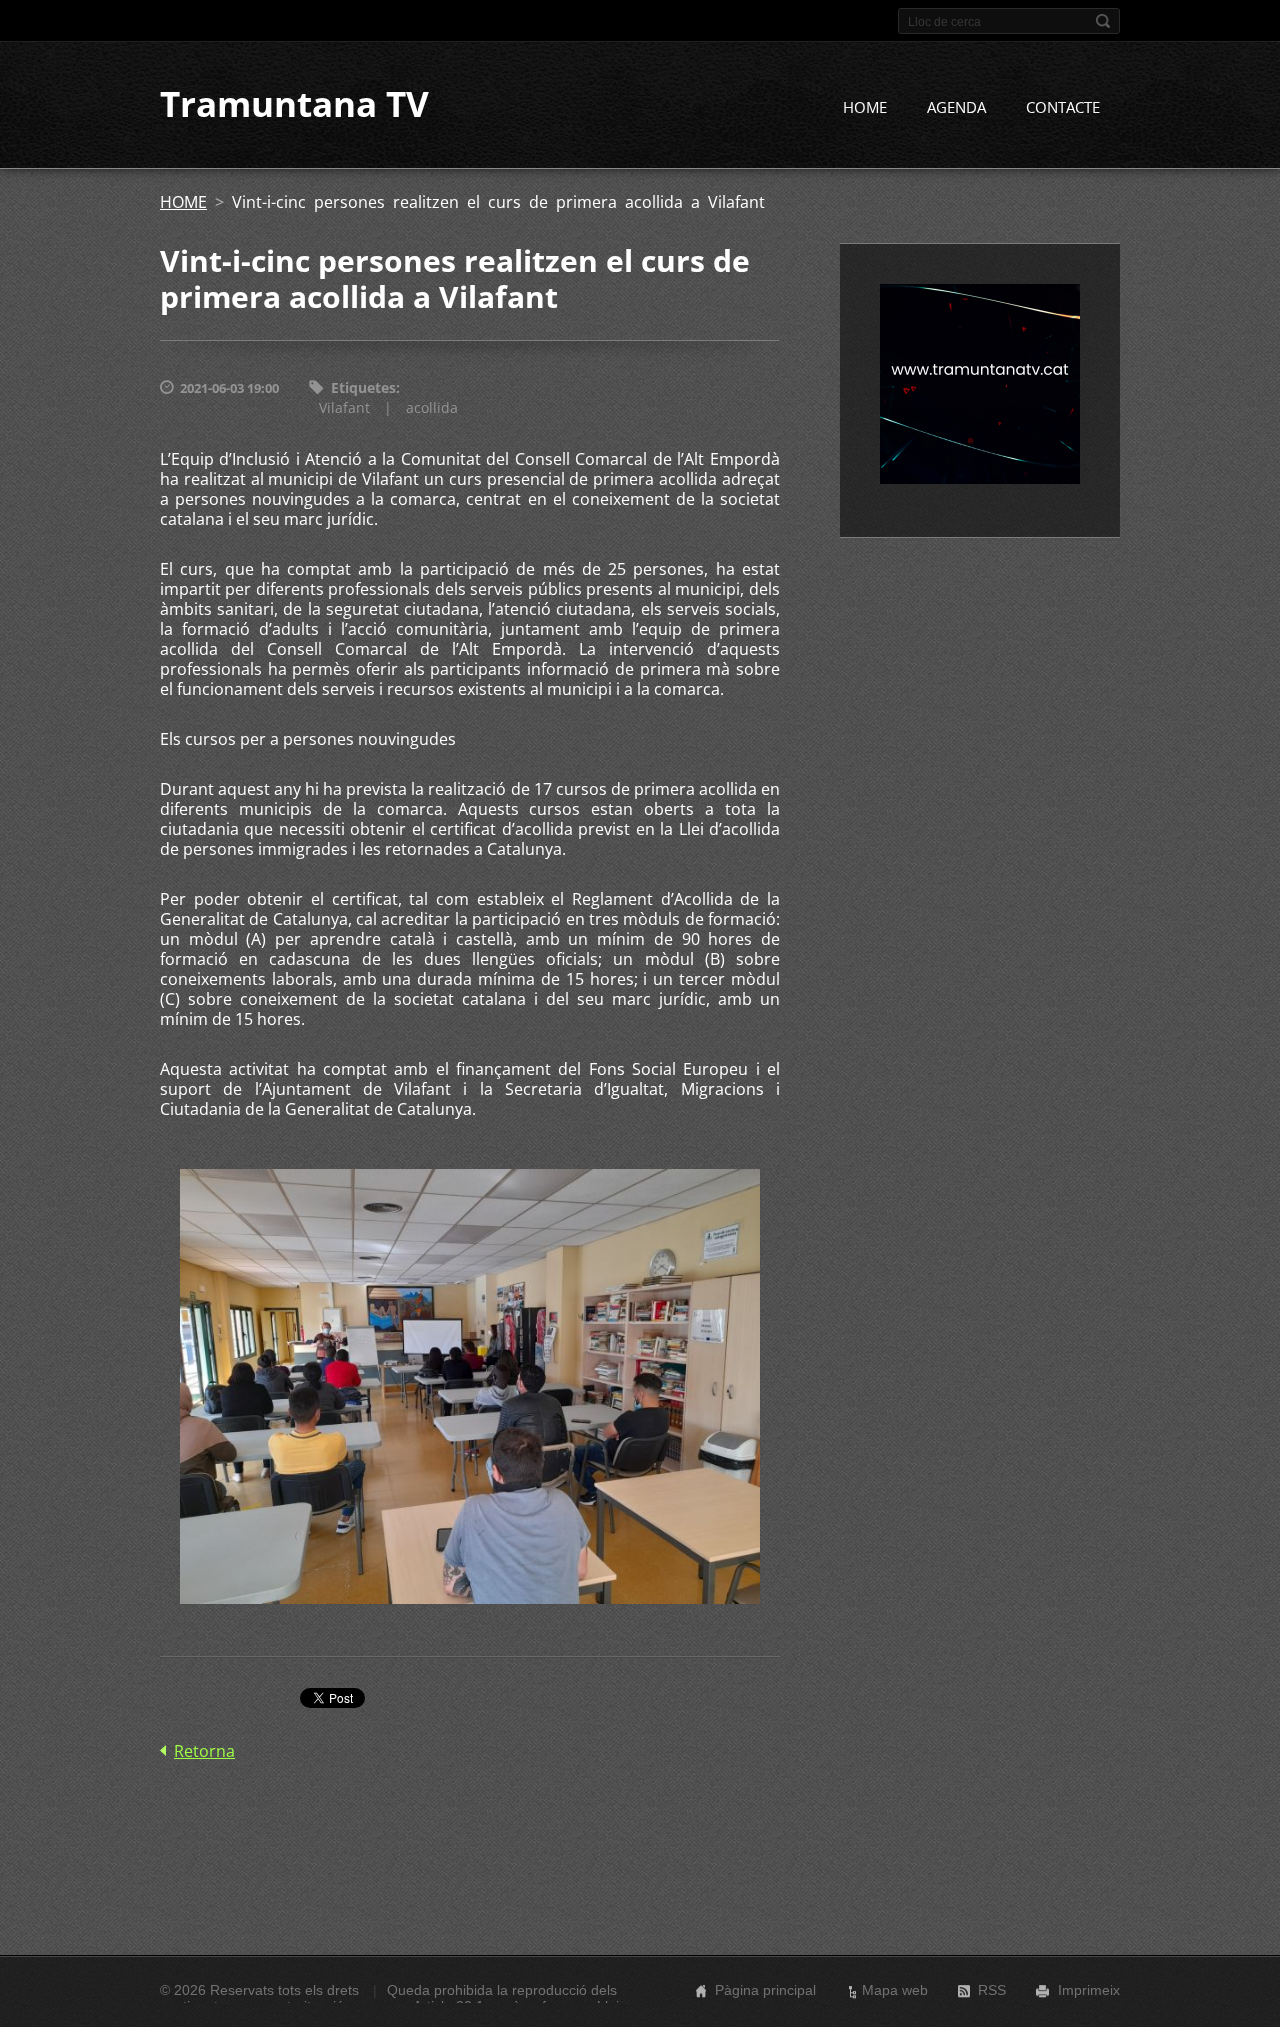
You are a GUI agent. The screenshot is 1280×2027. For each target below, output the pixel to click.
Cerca (1103, 21)
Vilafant (344, 407)
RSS (992, 1990)
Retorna (204, 1751)
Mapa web (895, 1990)
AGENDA (956, 107)
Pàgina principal (765, 1990)
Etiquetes (363, 387)
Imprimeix (1089, 1990)
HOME (865, 107)
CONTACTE (1063, 107)
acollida (432, 407)
